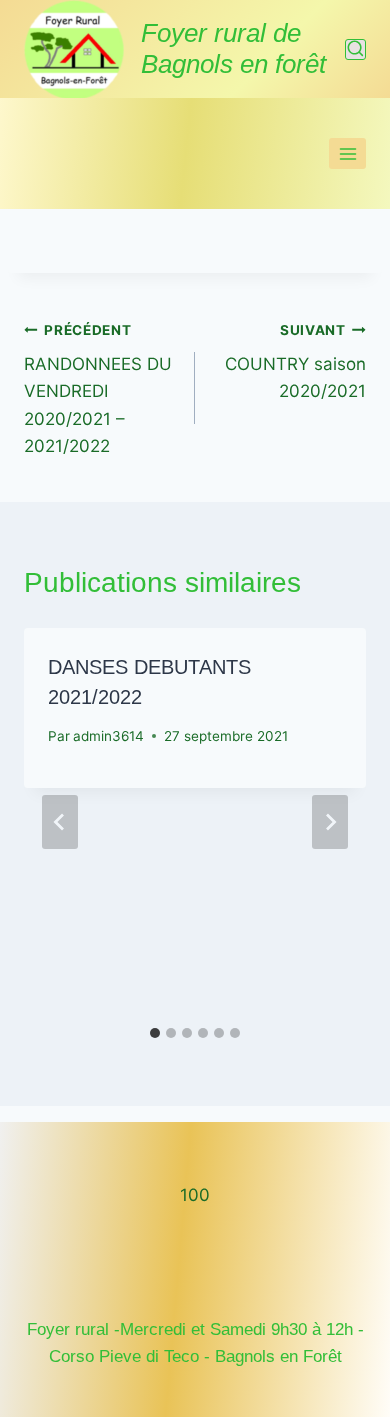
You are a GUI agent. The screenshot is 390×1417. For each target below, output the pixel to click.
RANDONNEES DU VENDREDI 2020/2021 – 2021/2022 (98, 389)
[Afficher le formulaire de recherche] (355, 49)
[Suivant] (330, 822)
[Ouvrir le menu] (347, 153)
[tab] (155, 1033)
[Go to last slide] (60, 822)
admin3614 (108, 736)
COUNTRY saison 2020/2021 (295, 362)
